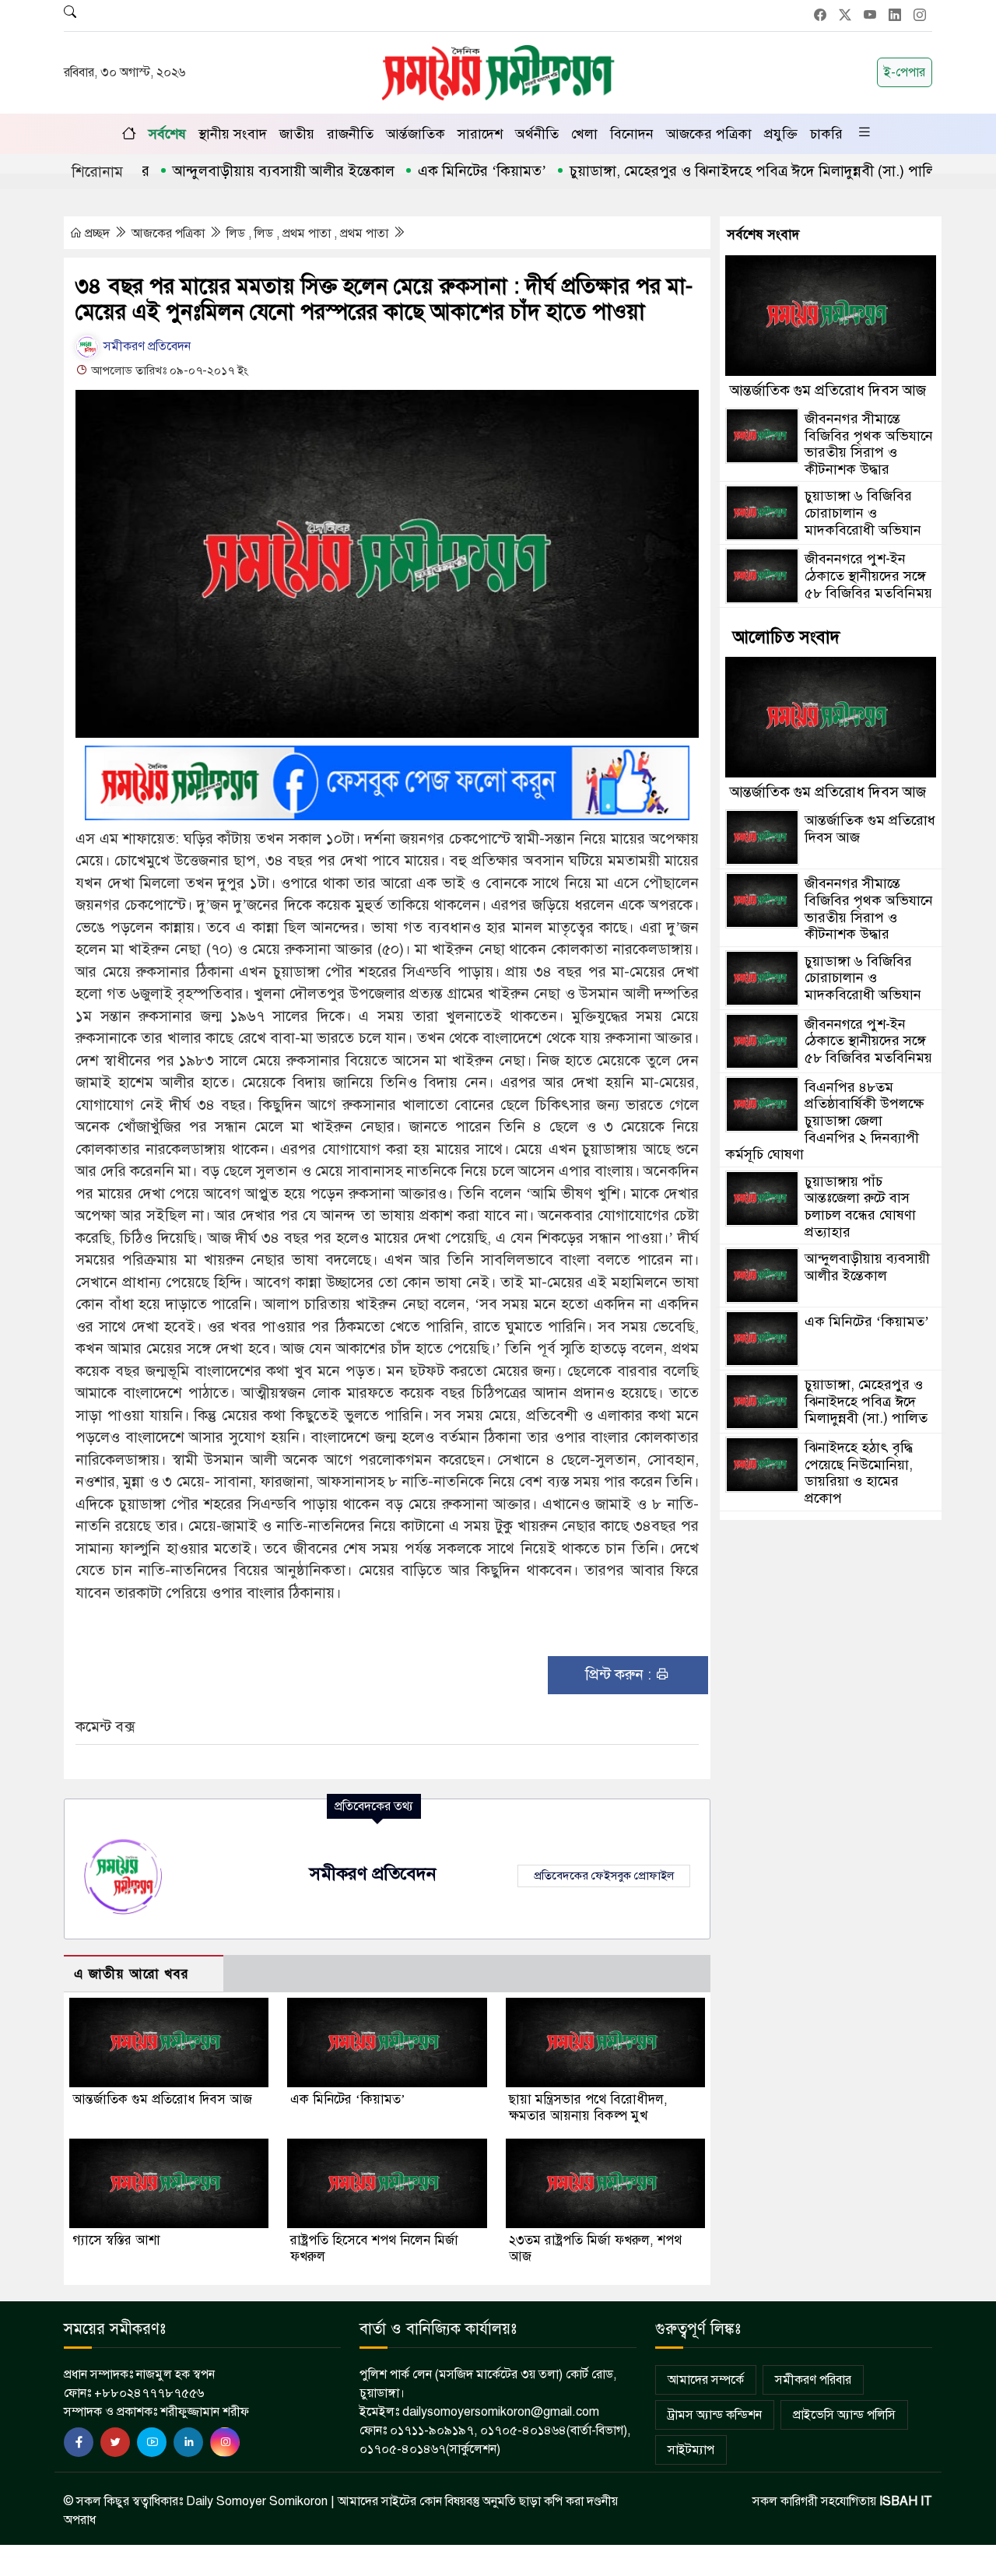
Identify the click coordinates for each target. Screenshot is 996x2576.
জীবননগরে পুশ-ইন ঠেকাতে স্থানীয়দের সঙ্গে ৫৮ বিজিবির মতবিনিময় (868, 576)
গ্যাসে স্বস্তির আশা (116, 2240)
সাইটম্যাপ (691, 2450)
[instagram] (225, 2442)
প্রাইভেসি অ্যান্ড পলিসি (844, 2415)
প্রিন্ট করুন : (620, 1674)
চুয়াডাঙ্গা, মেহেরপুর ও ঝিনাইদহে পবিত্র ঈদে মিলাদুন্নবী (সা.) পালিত (704, 171)
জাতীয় (297, 134)
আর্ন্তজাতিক (416, 134)
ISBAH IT (906, 2501)
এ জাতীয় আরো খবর (132, 1974)
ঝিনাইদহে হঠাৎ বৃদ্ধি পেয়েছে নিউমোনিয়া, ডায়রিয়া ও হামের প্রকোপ (859, 1473)
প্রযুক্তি (781, 134)
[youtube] (152, 2442)
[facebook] (79, 2442)
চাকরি (826, 134)
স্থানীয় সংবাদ (233, 134)
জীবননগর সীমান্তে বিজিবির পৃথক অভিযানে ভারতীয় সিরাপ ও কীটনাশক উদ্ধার (869, 444)
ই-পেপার (905, 72)
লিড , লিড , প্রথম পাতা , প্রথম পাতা (309, 233)
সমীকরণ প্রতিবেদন (146, 346)
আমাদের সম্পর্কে (706, 2380)
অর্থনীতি (537, 134)
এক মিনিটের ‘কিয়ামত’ (428, 171)
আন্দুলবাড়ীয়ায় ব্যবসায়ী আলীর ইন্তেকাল (230, 171)
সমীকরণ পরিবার (813, 2380)
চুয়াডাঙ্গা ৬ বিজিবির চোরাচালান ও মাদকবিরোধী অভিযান (863, 512)
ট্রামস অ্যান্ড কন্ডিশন (715, 2415)
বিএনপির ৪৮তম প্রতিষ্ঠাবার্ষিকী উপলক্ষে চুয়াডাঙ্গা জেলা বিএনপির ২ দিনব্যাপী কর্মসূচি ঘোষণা (824, 1121)
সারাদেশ (480, 134)
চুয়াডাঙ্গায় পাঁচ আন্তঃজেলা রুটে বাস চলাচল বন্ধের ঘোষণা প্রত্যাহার (860, 1207)
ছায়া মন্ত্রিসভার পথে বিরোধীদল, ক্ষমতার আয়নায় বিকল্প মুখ (588, 2107)
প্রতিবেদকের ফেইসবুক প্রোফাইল (604, 1876)
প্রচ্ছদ (97, 233)
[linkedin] (188, 2442)
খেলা (584, 134)
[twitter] (115, 2442)
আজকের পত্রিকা (709, 134)
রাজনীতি (350, 134)
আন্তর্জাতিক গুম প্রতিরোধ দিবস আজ (162, 2099)
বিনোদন (632, 134)
